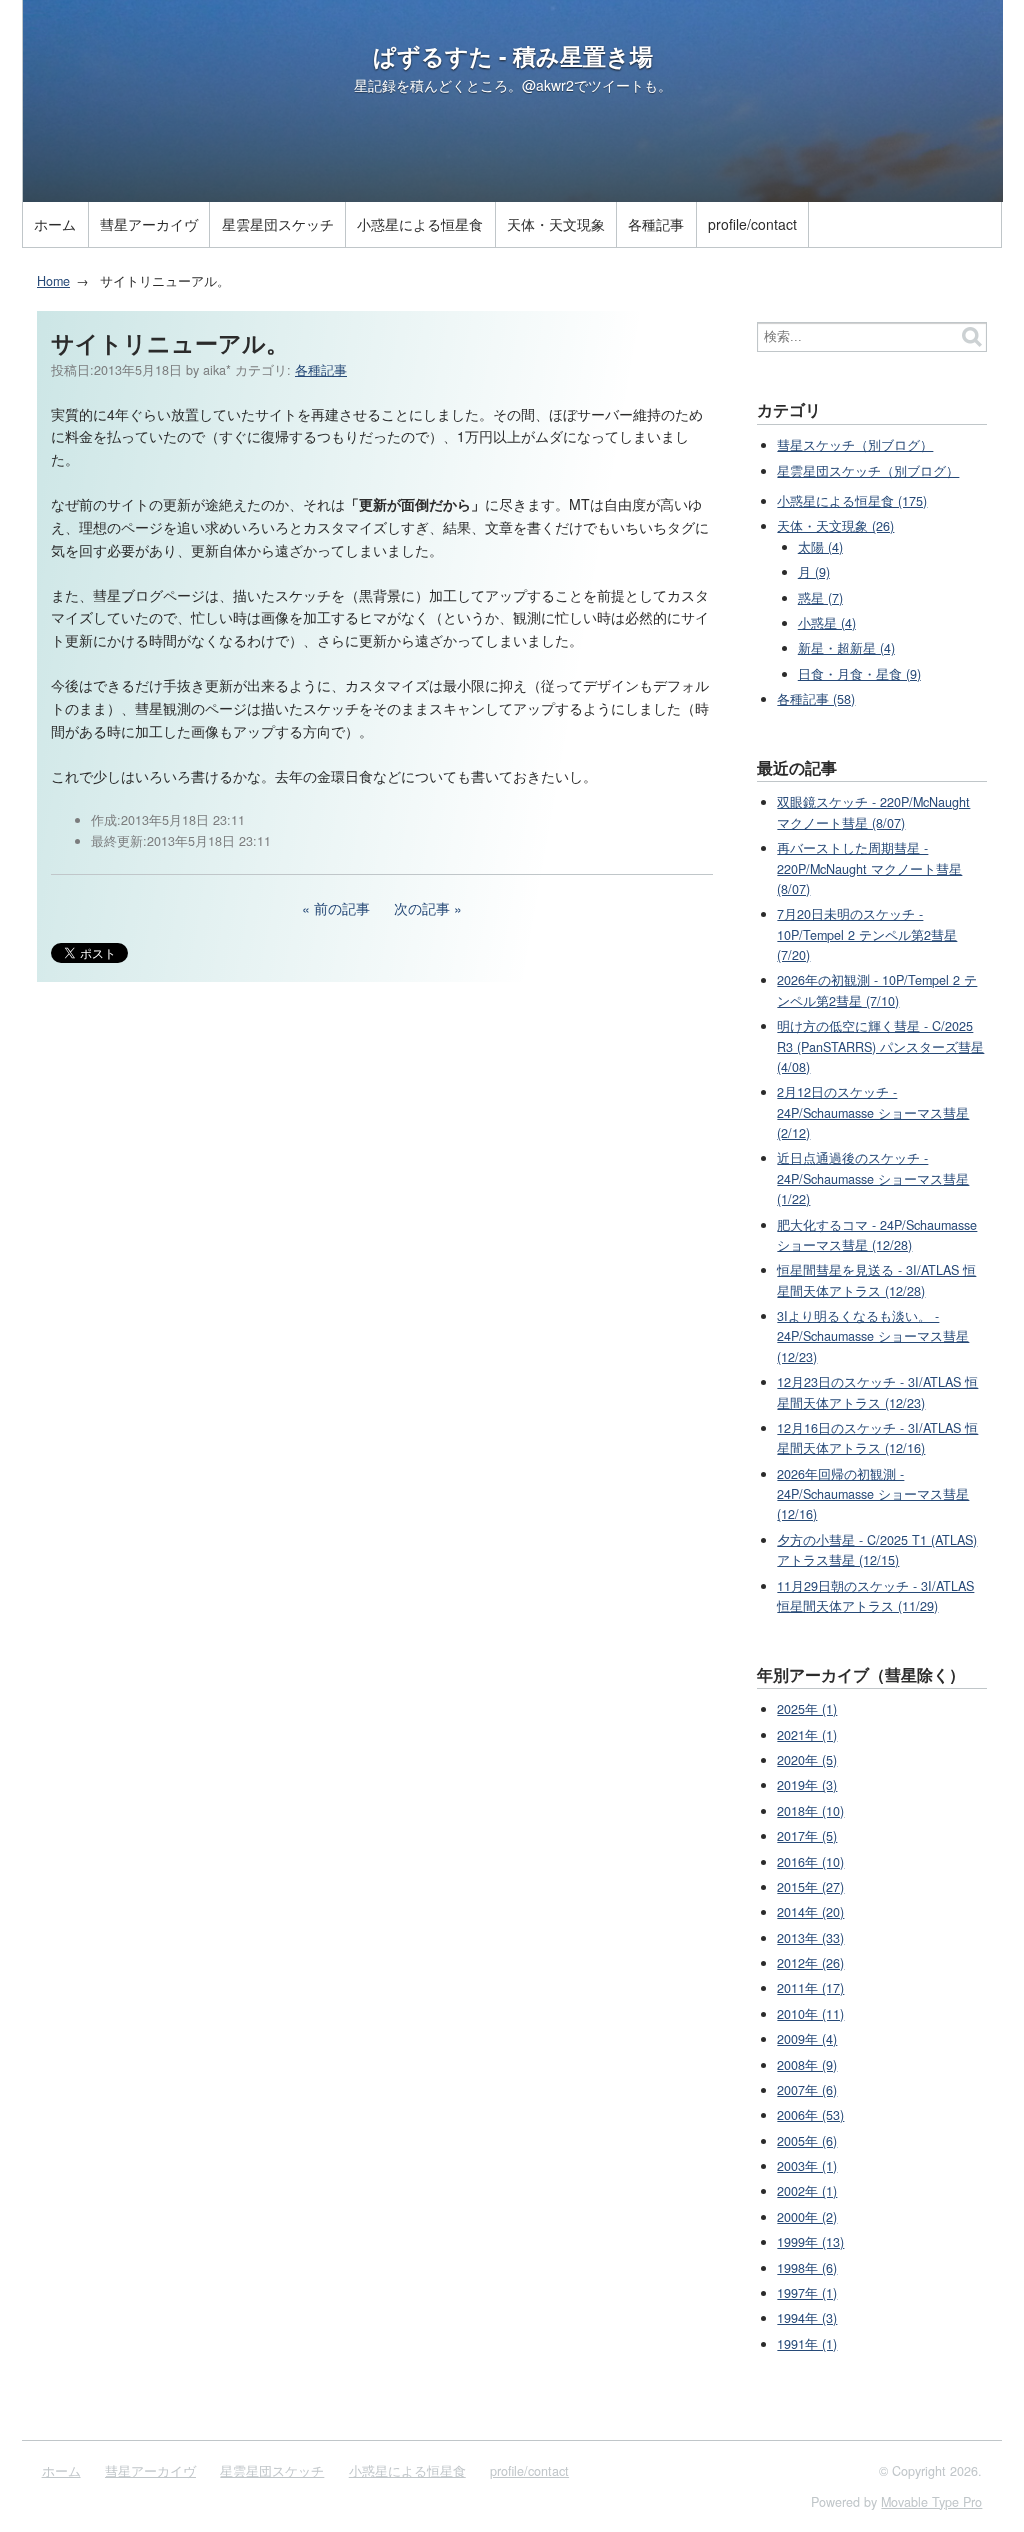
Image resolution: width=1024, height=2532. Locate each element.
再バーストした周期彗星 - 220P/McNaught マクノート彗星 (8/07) (869, 868)
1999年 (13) (810, 2242)
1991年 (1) (807, 2344)
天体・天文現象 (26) (835, 526)
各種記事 (656, 224)
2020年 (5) (807, 1760)
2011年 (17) (810, 1988)
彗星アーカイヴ (149, 224)
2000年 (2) (807, 2217)
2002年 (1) (807, 2191)
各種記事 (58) (816, 699)
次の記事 (422, 908)
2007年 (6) (807, 2090)
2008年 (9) (807, 2065)
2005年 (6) (807, 2141)
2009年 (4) (807, 2039)
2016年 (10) (810, 1862)
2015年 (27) (810, 1887)
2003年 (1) (807, 2166)
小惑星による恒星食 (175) (852, 501)
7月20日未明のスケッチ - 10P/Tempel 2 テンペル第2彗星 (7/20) (867, 934)
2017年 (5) (807, 1836)
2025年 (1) (807, 1709)
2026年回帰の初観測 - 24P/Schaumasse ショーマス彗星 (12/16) (873, 1494)
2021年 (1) (807, 1735)
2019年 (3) (807, 1785)
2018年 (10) (810, 1811)
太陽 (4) (820, 547)
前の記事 (342, 908)
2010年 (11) (810, 2014)
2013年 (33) (810, 1938)
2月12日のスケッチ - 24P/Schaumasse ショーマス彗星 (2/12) (873, 1112)
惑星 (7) (820, 598)
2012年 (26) (810, 1963)
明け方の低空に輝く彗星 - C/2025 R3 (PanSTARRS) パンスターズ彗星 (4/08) (880, 1046)
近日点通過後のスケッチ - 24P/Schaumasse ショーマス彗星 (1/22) (873, 1178)
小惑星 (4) (827, 623)
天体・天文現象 (556, 224)
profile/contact (752, 224)
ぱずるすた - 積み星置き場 (513, 56)
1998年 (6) (807, 2268)
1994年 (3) (807, 2318)
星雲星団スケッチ (278, 224)
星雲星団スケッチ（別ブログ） (868, 471)
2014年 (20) (810, 1912)
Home (53, 281)
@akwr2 (548, 85)
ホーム (55, 224)
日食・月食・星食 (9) (859, 674)
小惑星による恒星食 (420, 224)
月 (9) (814, 572)
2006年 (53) (810, 2115)
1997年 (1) (807, 2293)
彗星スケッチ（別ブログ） (855, 445)
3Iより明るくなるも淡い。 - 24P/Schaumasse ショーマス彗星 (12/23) (873, 1336)
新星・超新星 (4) (846, 648)
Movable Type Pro (931, 2502)
